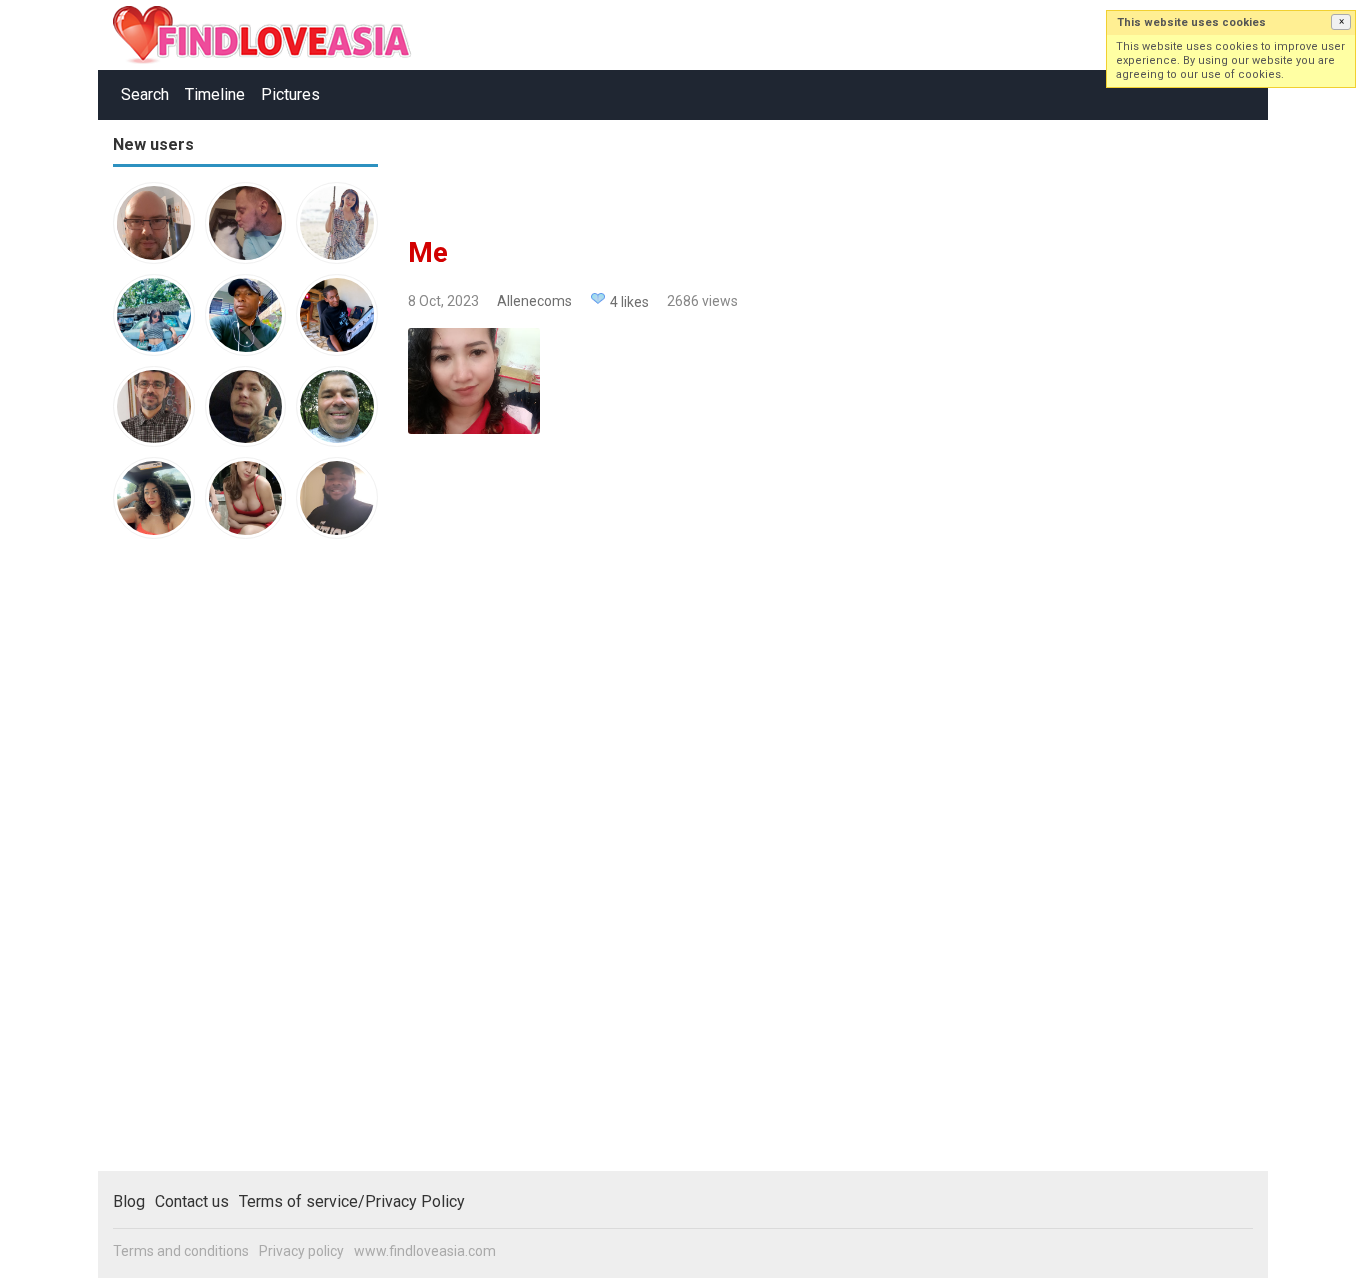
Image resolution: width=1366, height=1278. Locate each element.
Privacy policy (301, 1251)
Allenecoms (534, 301)
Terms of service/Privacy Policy (352, 1201)
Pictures (290, 94)
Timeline (215, 94)
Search (145, 94)
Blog (129, 1201)
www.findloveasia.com (425, 1251)
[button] (1341, 22)
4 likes (629, 302)
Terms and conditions (181, 1251)
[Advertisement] (193, 864)
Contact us (192, 1201)
